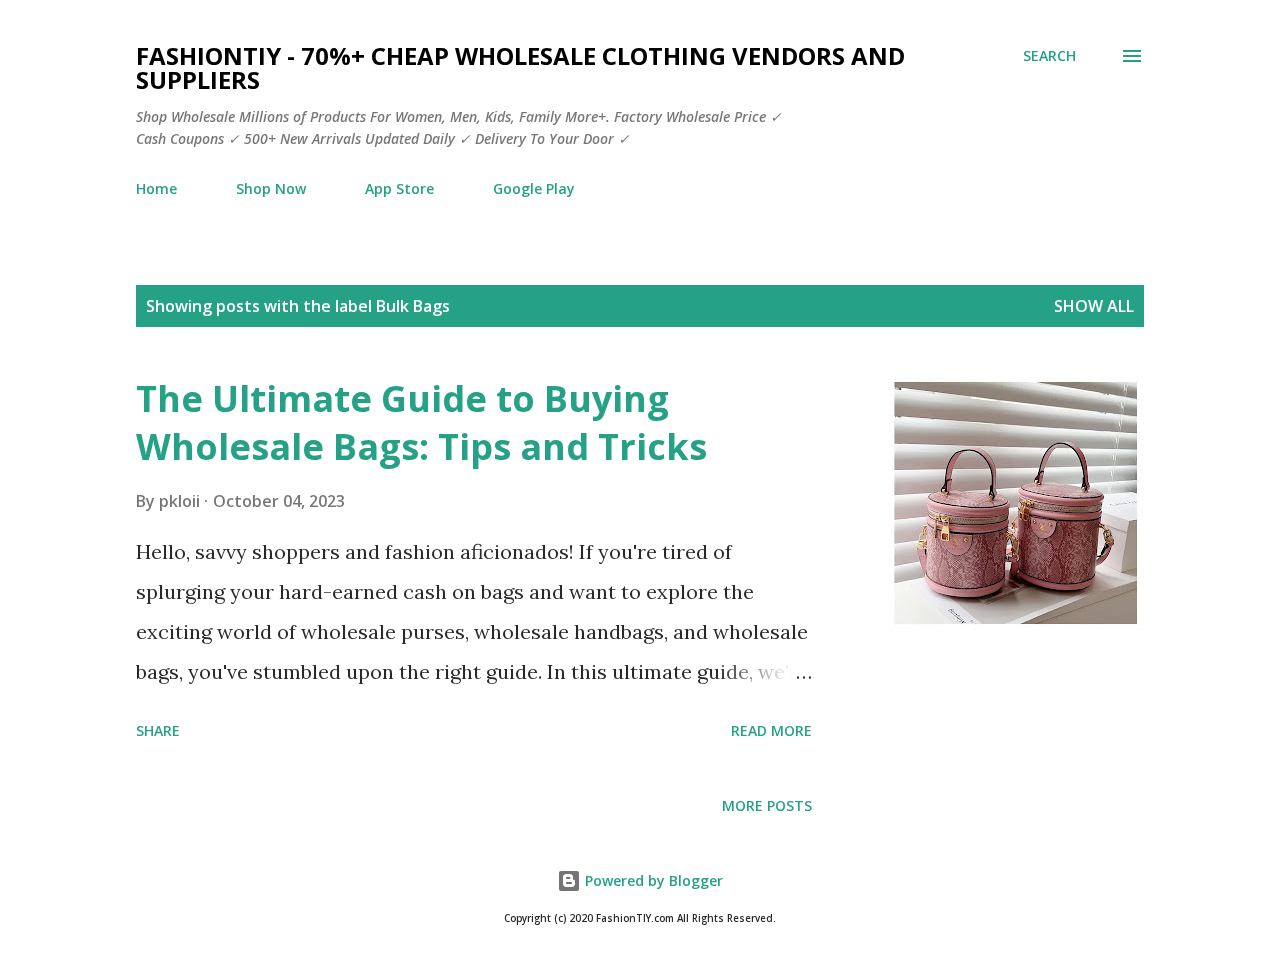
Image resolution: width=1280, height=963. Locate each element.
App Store (399, 188)
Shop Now (271, 188)
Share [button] (158, 730)
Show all (1094, 306)
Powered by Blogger (652, 880)
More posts (767, 805)
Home (156, 188)
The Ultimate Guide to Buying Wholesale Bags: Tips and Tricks (421, 422)
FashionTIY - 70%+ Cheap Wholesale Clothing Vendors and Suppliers (520, 67)
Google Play (534, 188)
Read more (771, 730)
